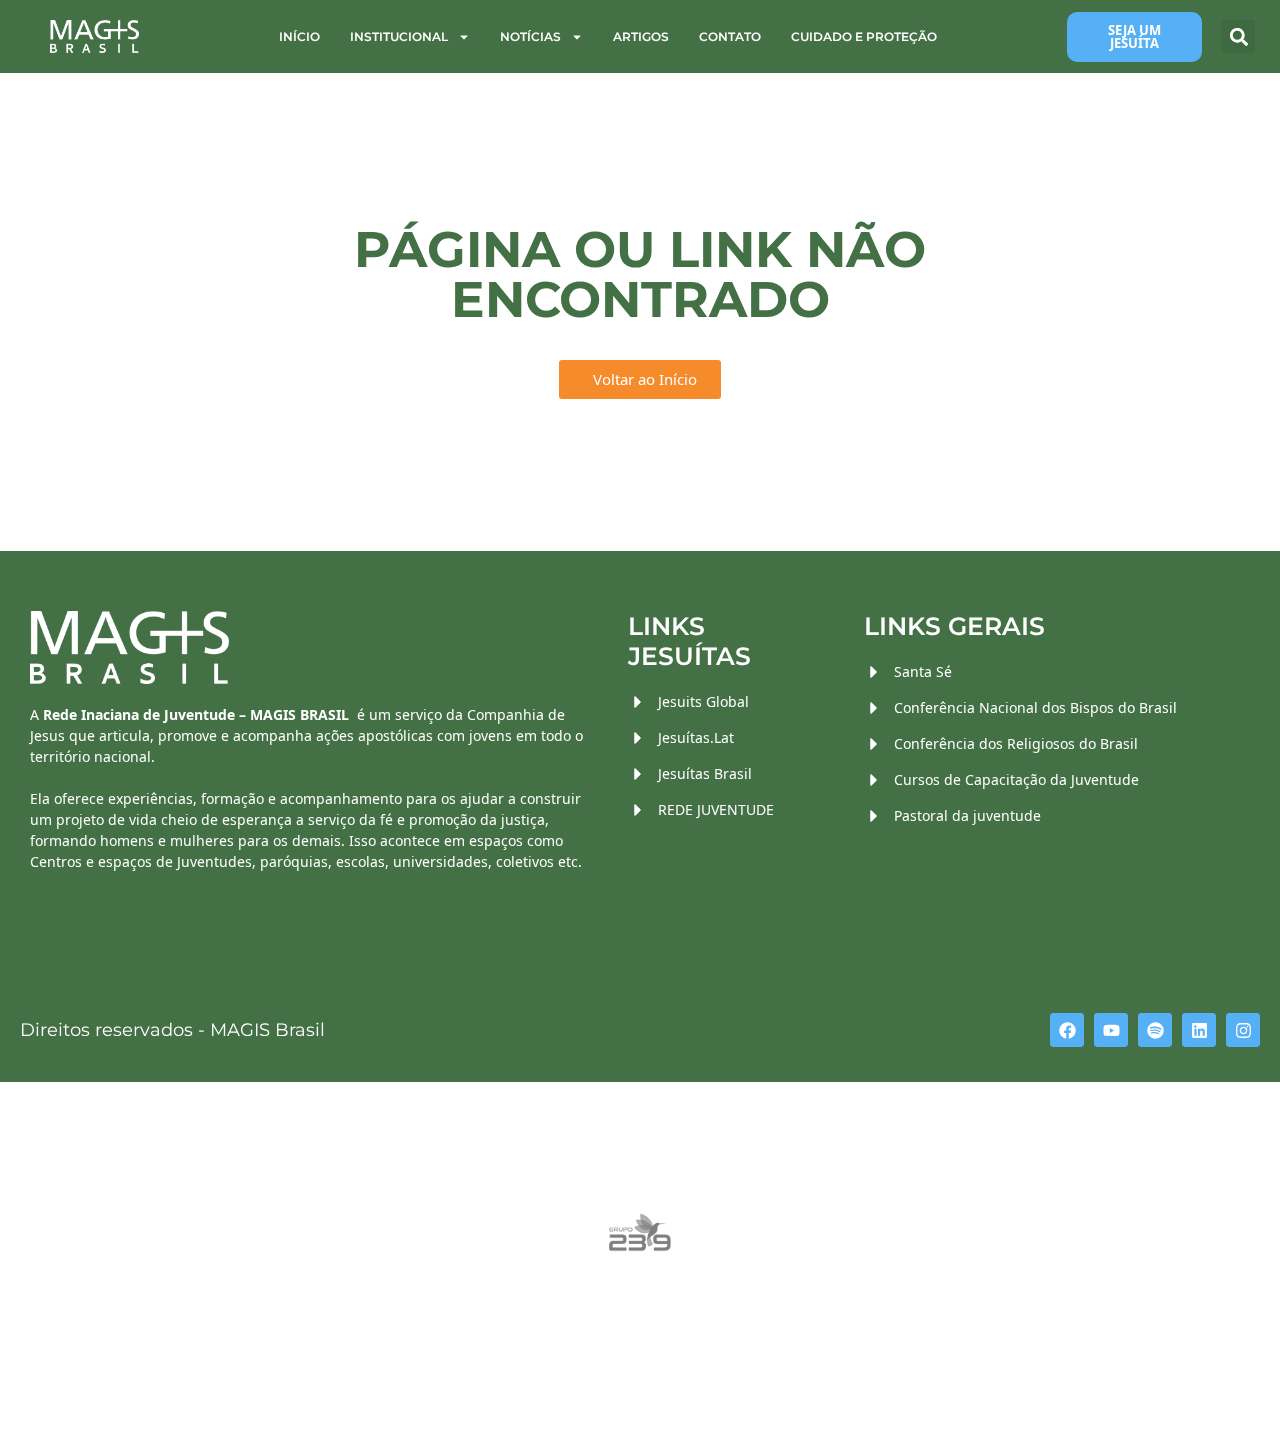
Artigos (641, 36)
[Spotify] (1155, 1030)
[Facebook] (1067, 1030)
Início (299, 36)
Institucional (399, 36)
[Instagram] (1243, 1030)
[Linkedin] (1199, 1030)
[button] (1238, 36)
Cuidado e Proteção (864, 36)
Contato (730, 36)
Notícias (530, 36)
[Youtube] (1111, 1030)
